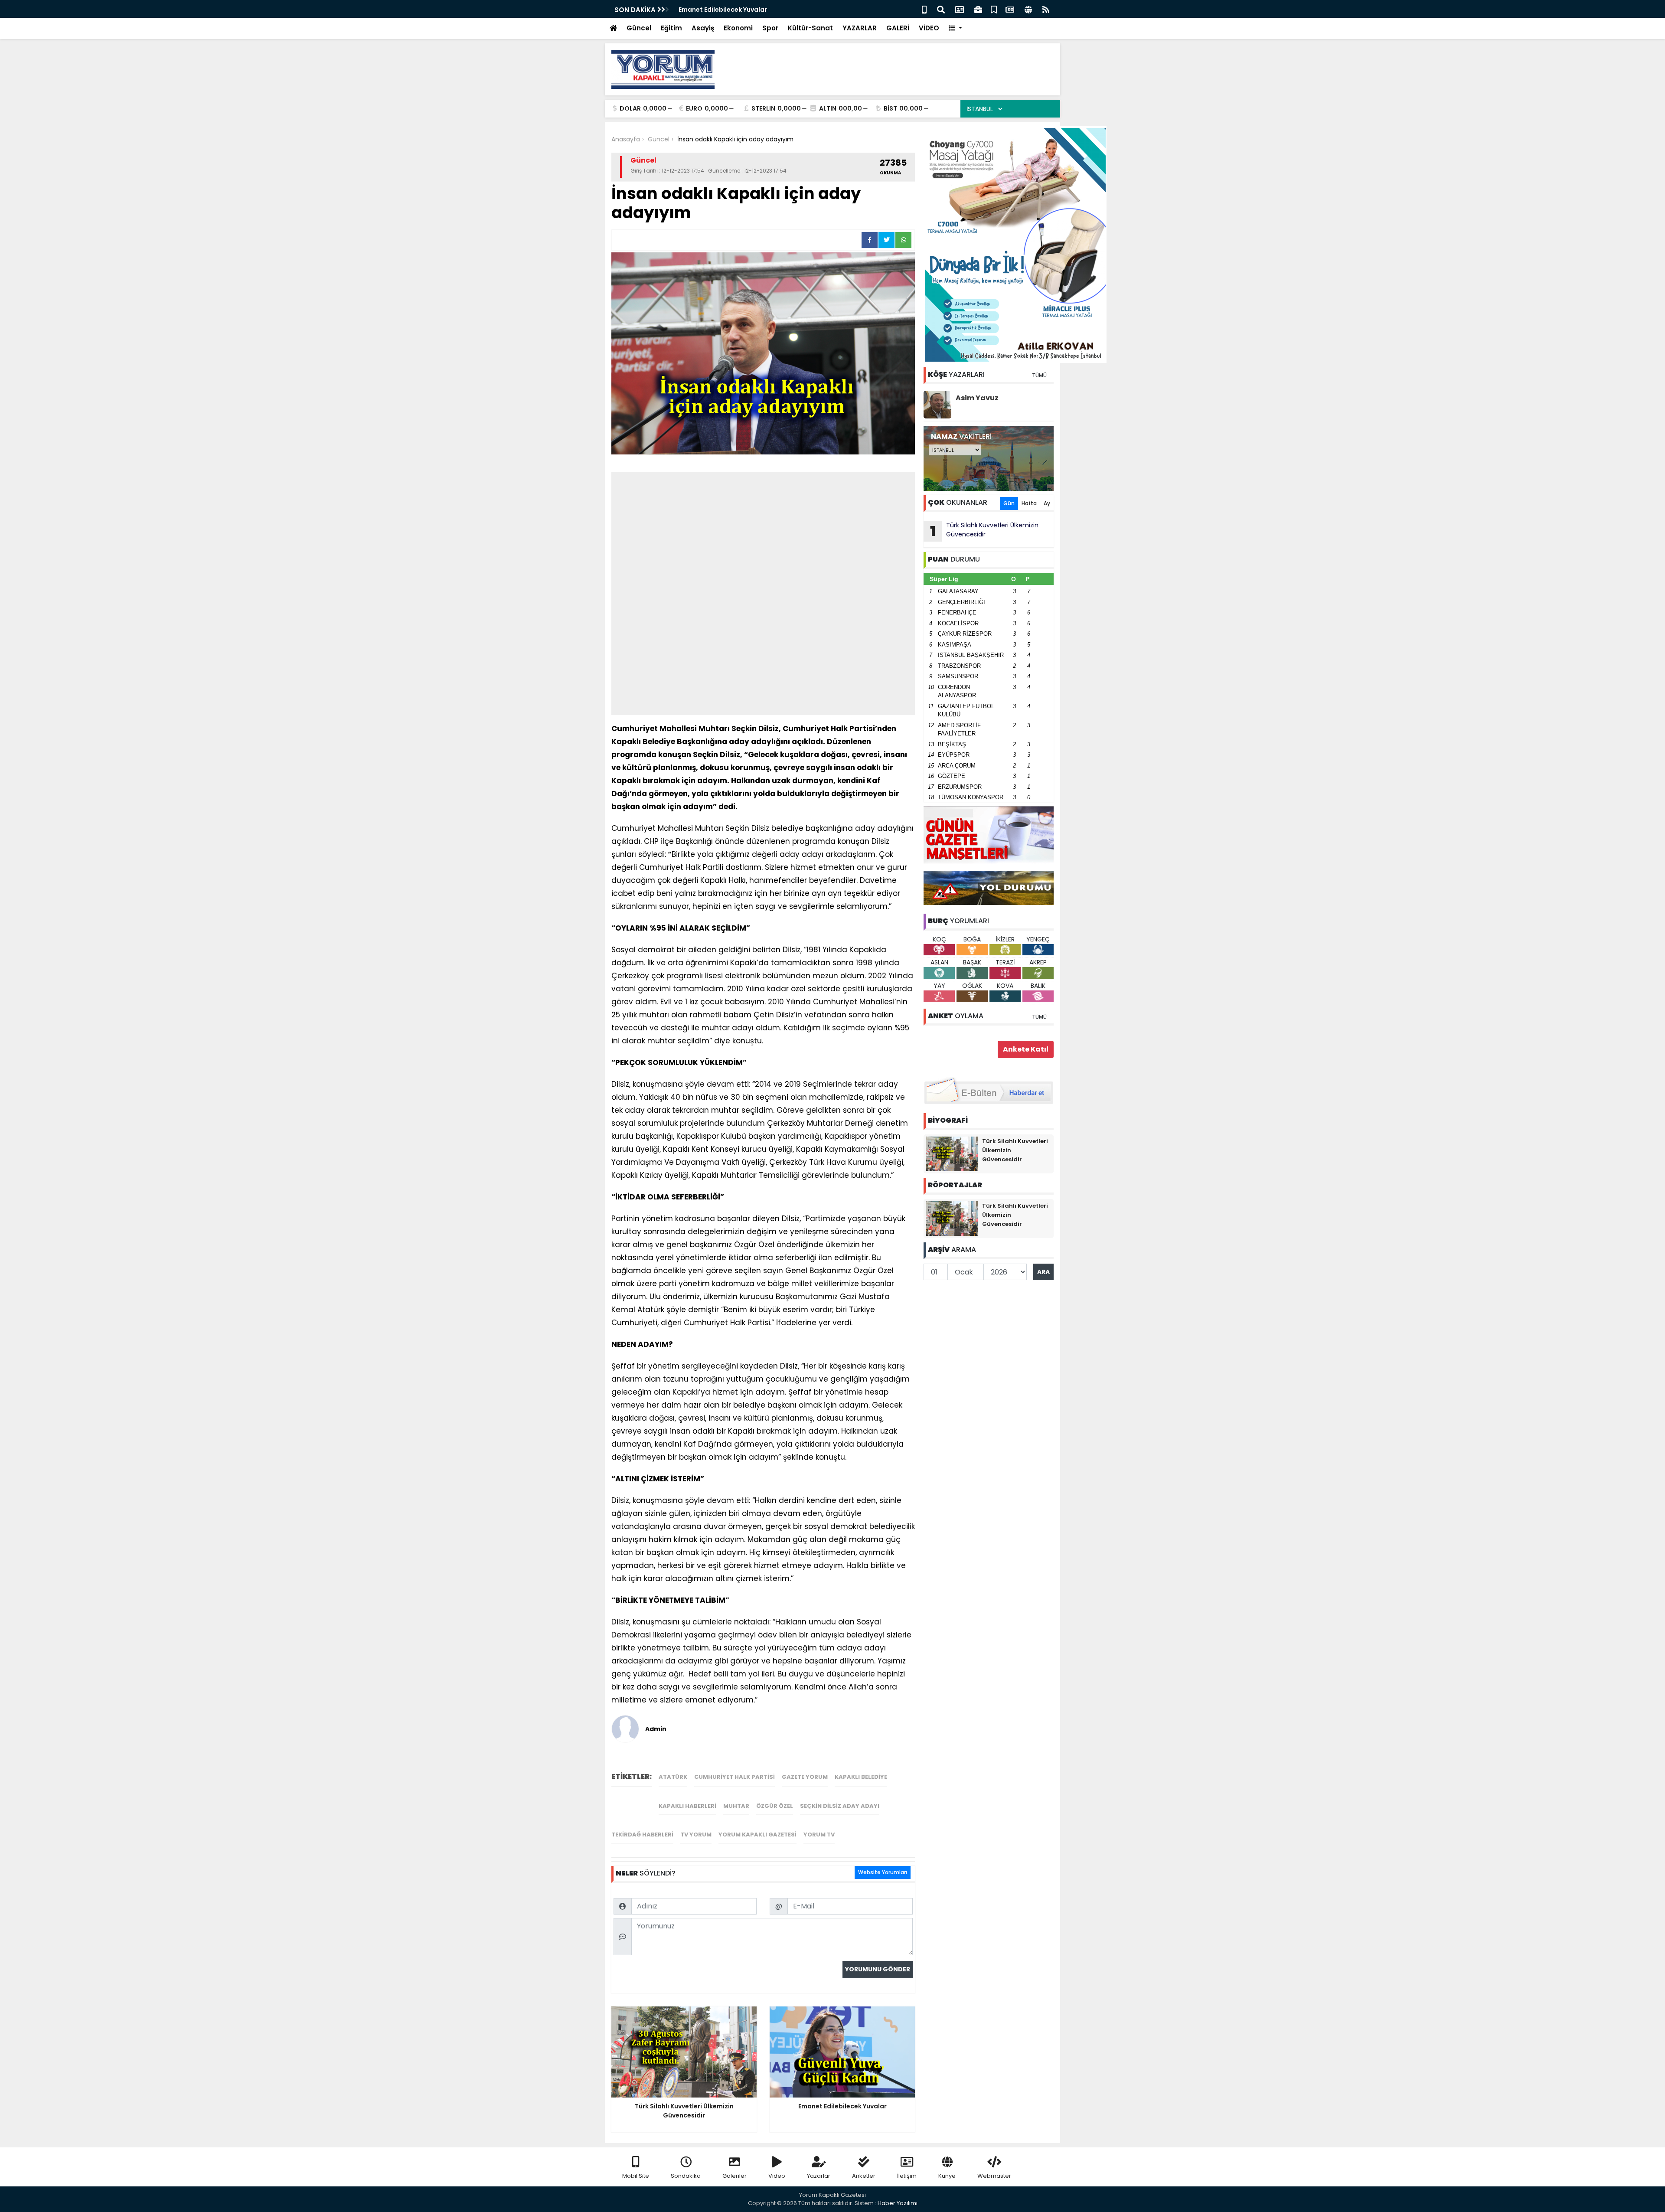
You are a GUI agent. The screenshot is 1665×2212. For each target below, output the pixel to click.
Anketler (864, 2176)
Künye (947, 2176)
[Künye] (1028, 9)
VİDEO (929, 28)
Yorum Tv (819, 1835)
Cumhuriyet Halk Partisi (735, 1777)
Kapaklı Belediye (861, 1777)
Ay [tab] (1047, 503)
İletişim (907, 2176)
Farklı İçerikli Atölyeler (713, 10)
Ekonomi (738, 28)
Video (777, 2176)
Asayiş (703, 28)
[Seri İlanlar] (994, 9)
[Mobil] (924, 9)
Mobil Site (636, 2176)
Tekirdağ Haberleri (642, 1835)
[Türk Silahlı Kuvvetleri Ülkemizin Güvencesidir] (952, 1153)
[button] (955, 28)
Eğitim (671, 28)
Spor (770, 28)
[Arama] (941, 9)
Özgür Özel (775, 1806)
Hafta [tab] (1029, 503)
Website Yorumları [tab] (883, 1872)
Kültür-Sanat (810, 28)
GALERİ (898, 28)
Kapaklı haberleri (687, 1806)
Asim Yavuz (977, 398)
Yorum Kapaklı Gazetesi (757, 1835)
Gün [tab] (1009, 503)
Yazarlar (819, 2176)
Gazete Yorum (805, 1777)
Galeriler (735, 2176)
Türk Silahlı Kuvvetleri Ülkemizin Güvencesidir (984, 531)
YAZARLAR (860, 28)
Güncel (639, 28)
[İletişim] (960, 9)
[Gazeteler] (1010, 9)
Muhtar (736, 1806)
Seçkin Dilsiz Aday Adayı (840, 1806)
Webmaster (994, 2176)
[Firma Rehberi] (978, 9)
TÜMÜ (1039, 375)
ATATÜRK (673, 1777)
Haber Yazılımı (898, 2203)
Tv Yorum (696, 1835)
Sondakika (686, 2176)
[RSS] (1046, 9)
